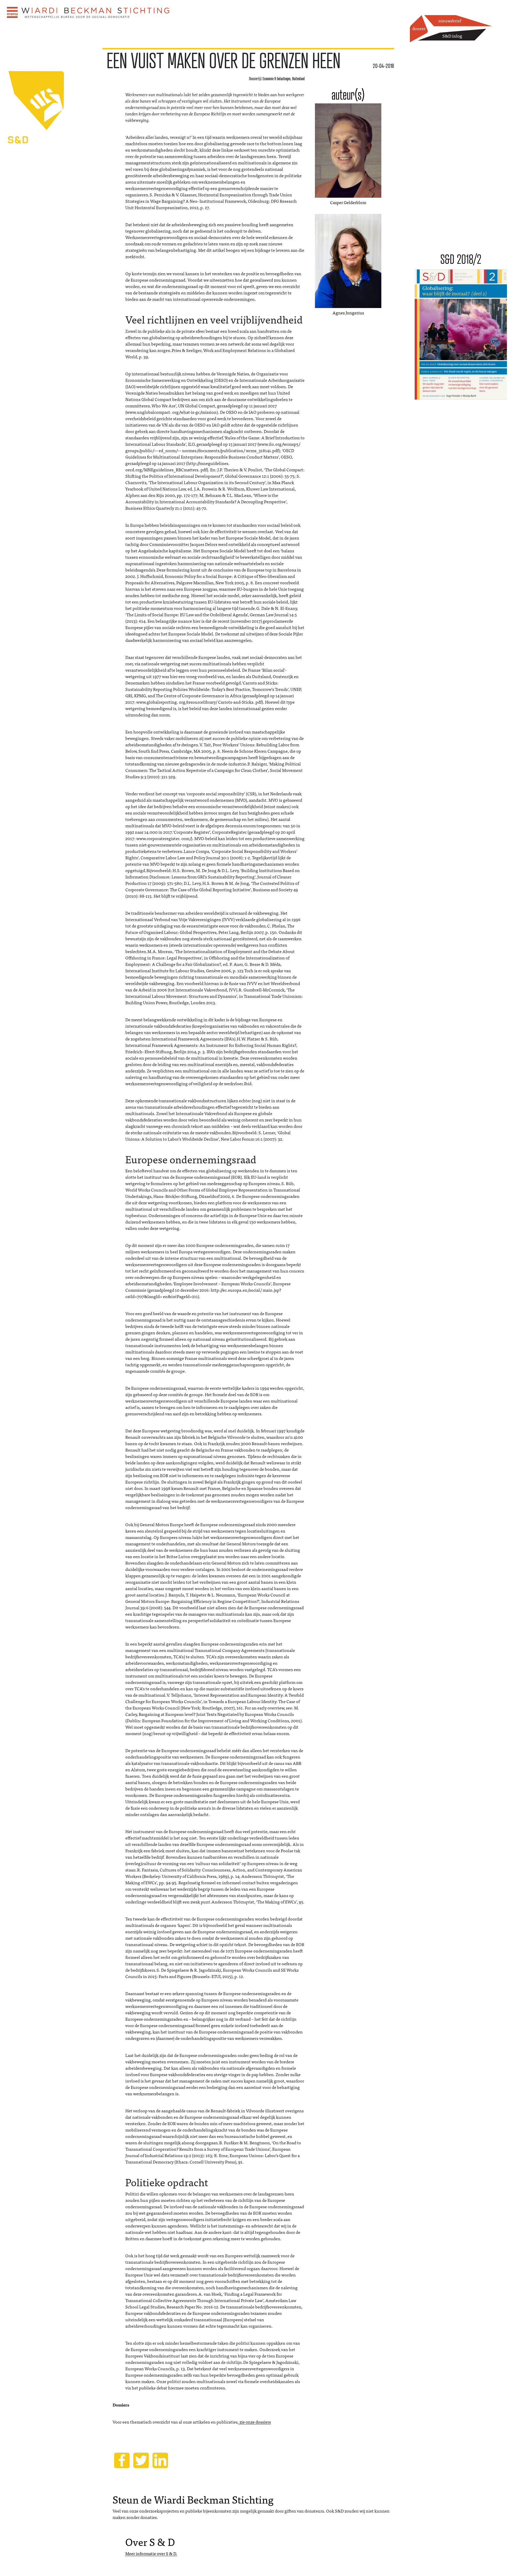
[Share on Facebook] (122, 2460)
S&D (51, 151)
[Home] (96, 13)
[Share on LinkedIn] (160, 2460)
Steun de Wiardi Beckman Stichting (193, 2499)
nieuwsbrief (450, 21)
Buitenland (298, 79)
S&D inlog (452, 36)
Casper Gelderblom (348, 202)
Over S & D (150, 2541)
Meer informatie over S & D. (151, 2553)
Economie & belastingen (277, 79)
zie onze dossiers (255, 2422)
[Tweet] (141, 2460)
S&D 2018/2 (461, 259)
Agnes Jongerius (348, 313)
